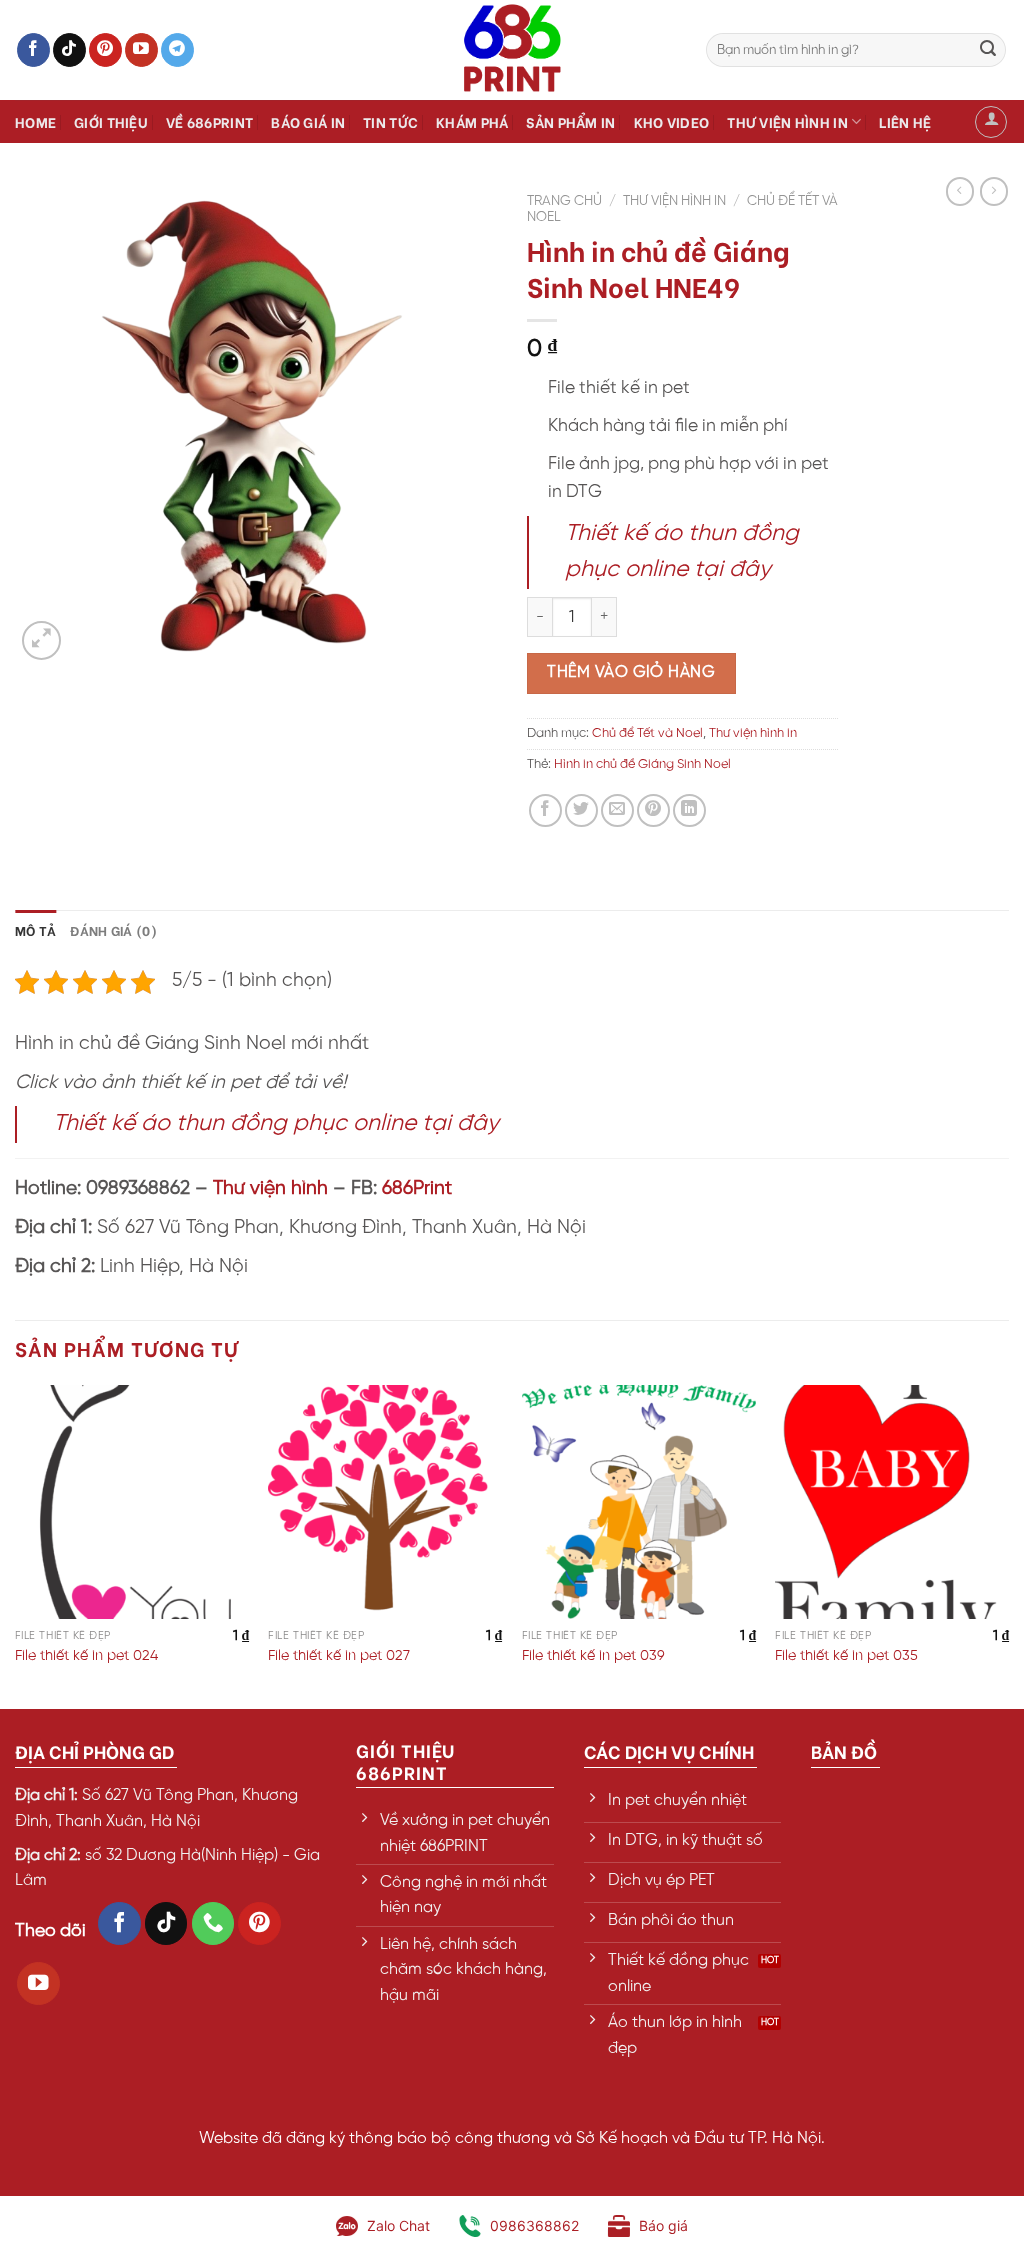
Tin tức (390, 121)
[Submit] (988, 50)
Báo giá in (308, 121)
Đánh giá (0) (113, 930)
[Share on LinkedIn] (689, 810)
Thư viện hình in (787, 121)
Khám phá (472, 121)
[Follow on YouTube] (141, 50)
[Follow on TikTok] (69, 50)
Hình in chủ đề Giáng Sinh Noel (642, 764)
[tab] (35, 930)
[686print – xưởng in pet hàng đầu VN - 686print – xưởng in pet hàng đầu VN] (512, 50)
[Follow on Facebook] (33, 50)
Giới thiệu (111, 121)
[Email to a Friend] (617, 810)
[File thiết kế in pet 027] (385, 1502)
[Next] (1008, 1545)
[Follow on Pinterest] (105, 50)
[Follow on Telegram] (177, 50)
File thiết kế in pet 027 (339, 1656)
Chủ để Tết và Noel (647, 733)
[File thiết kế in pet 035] (892, 1502)
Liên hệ (905, 121)
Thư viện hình (270, 1189)
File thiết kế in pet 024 (86, 1656)
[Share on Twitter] (581, 810)
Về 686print (209, 121)
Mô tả (35, 930)
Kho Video (672, 121)
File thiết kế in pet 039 (593, 1656)
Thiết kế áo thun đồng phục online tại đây (276, 1124)
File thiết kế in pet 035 (846, 1656)
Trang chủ (564, 201)
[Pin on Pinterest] (653, 810)
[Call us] (213, 1923)
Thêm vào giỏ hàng (631, 672)
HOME (35, 121)
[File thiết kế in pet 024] (132, 1502)
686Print (417, 1189)
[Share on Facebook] (545, 810)
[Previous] (16, 1545)
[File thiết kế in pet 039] (639, 1502)
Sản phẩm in (570, 121)
